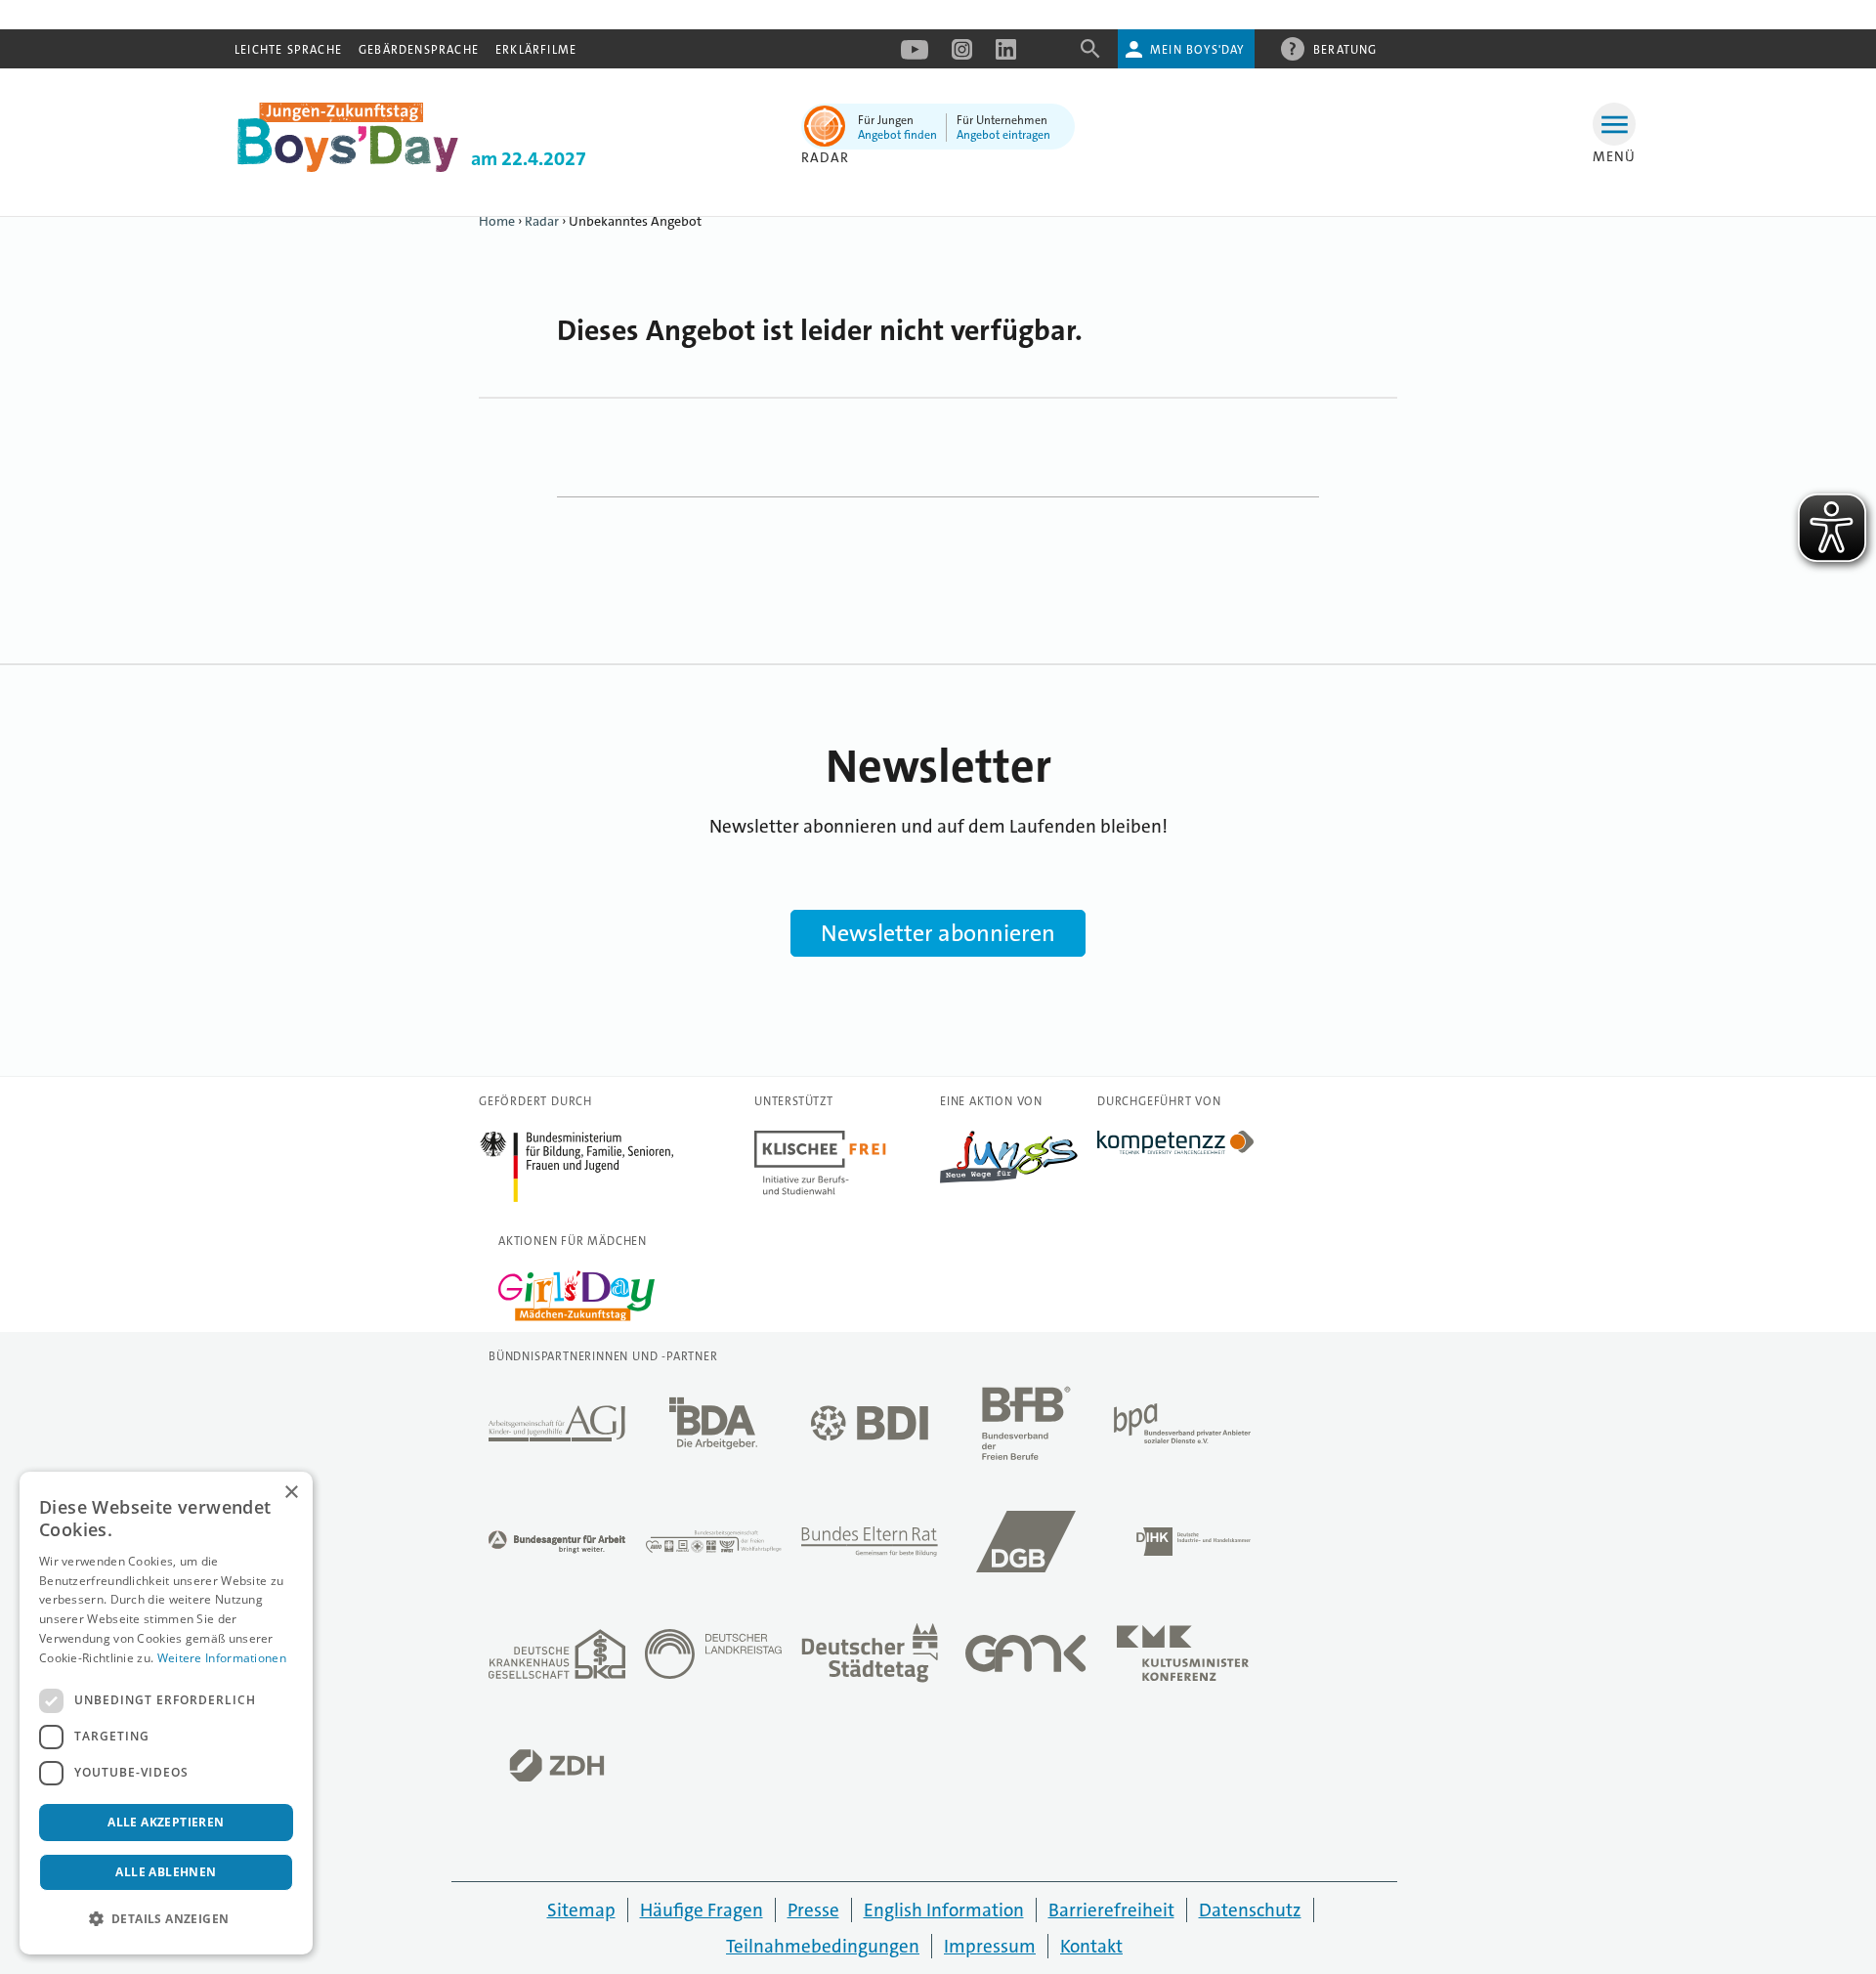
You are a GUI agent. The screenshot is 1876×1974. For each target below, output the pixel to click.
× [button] (291, 1493)
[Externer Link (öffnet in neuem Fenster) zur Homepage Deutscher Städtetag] (870, 1659)
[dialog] (166, 1713)
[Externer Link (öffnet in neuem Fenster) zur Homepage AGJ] (557, 1429)
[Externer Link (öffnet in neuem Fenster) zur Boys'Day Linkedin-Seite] (1006, 56)
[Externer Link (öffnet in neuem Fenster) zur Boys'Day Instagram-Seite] (962, 56)
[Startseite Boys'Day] (348, 167)
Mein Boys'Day (1197, 50)
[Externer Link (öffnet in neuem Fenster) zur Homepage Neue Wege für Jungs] (1009, 1179)
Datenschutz (1250, 1910)
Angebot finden (897, 135)
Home (497, 221)
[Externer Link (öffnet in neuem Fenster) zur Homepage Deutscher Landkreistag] (713, 1659)
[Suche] (1090, 55)
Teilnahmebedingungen (823, 1946)
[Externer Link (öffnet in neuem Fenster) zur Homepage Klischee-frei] (820, 1190)
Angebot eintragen (1003, 135)
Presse (813, 1910)
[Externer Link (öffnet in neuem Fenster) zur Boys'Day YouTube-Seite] (915, 56)
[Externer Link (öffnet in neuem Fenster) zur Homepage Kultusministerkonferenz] (1182, 1659)
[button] (166, 1919)
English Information (944, 1910)
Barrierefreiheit (1111, 1910)
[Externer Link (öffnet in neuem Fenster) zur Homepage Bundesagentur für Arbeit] (557, 1547)
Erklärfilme (536, 50)
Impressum (990, 1946)
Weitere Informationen (222, 1658)
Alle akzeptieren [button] (166, 1822)
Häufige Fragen (702, 1910)
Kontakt (1091, 1946)
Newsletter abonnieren (938, 933)
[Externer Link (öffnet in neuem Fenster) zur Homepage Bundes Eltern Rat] (870, 1547)
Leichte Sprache (288, 50)
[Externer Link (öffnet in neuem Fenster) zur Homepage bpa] (1182, 1429)
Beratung (1345, 50)
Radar (542, 221)
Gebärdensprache (419, 50)
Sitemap (581, 1910)
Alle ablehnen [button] (166, 1872)
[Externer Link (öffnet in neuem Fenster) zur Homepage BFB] (1026, 1428)
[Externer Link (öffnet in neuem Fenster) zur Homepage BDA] (713, 1429)
